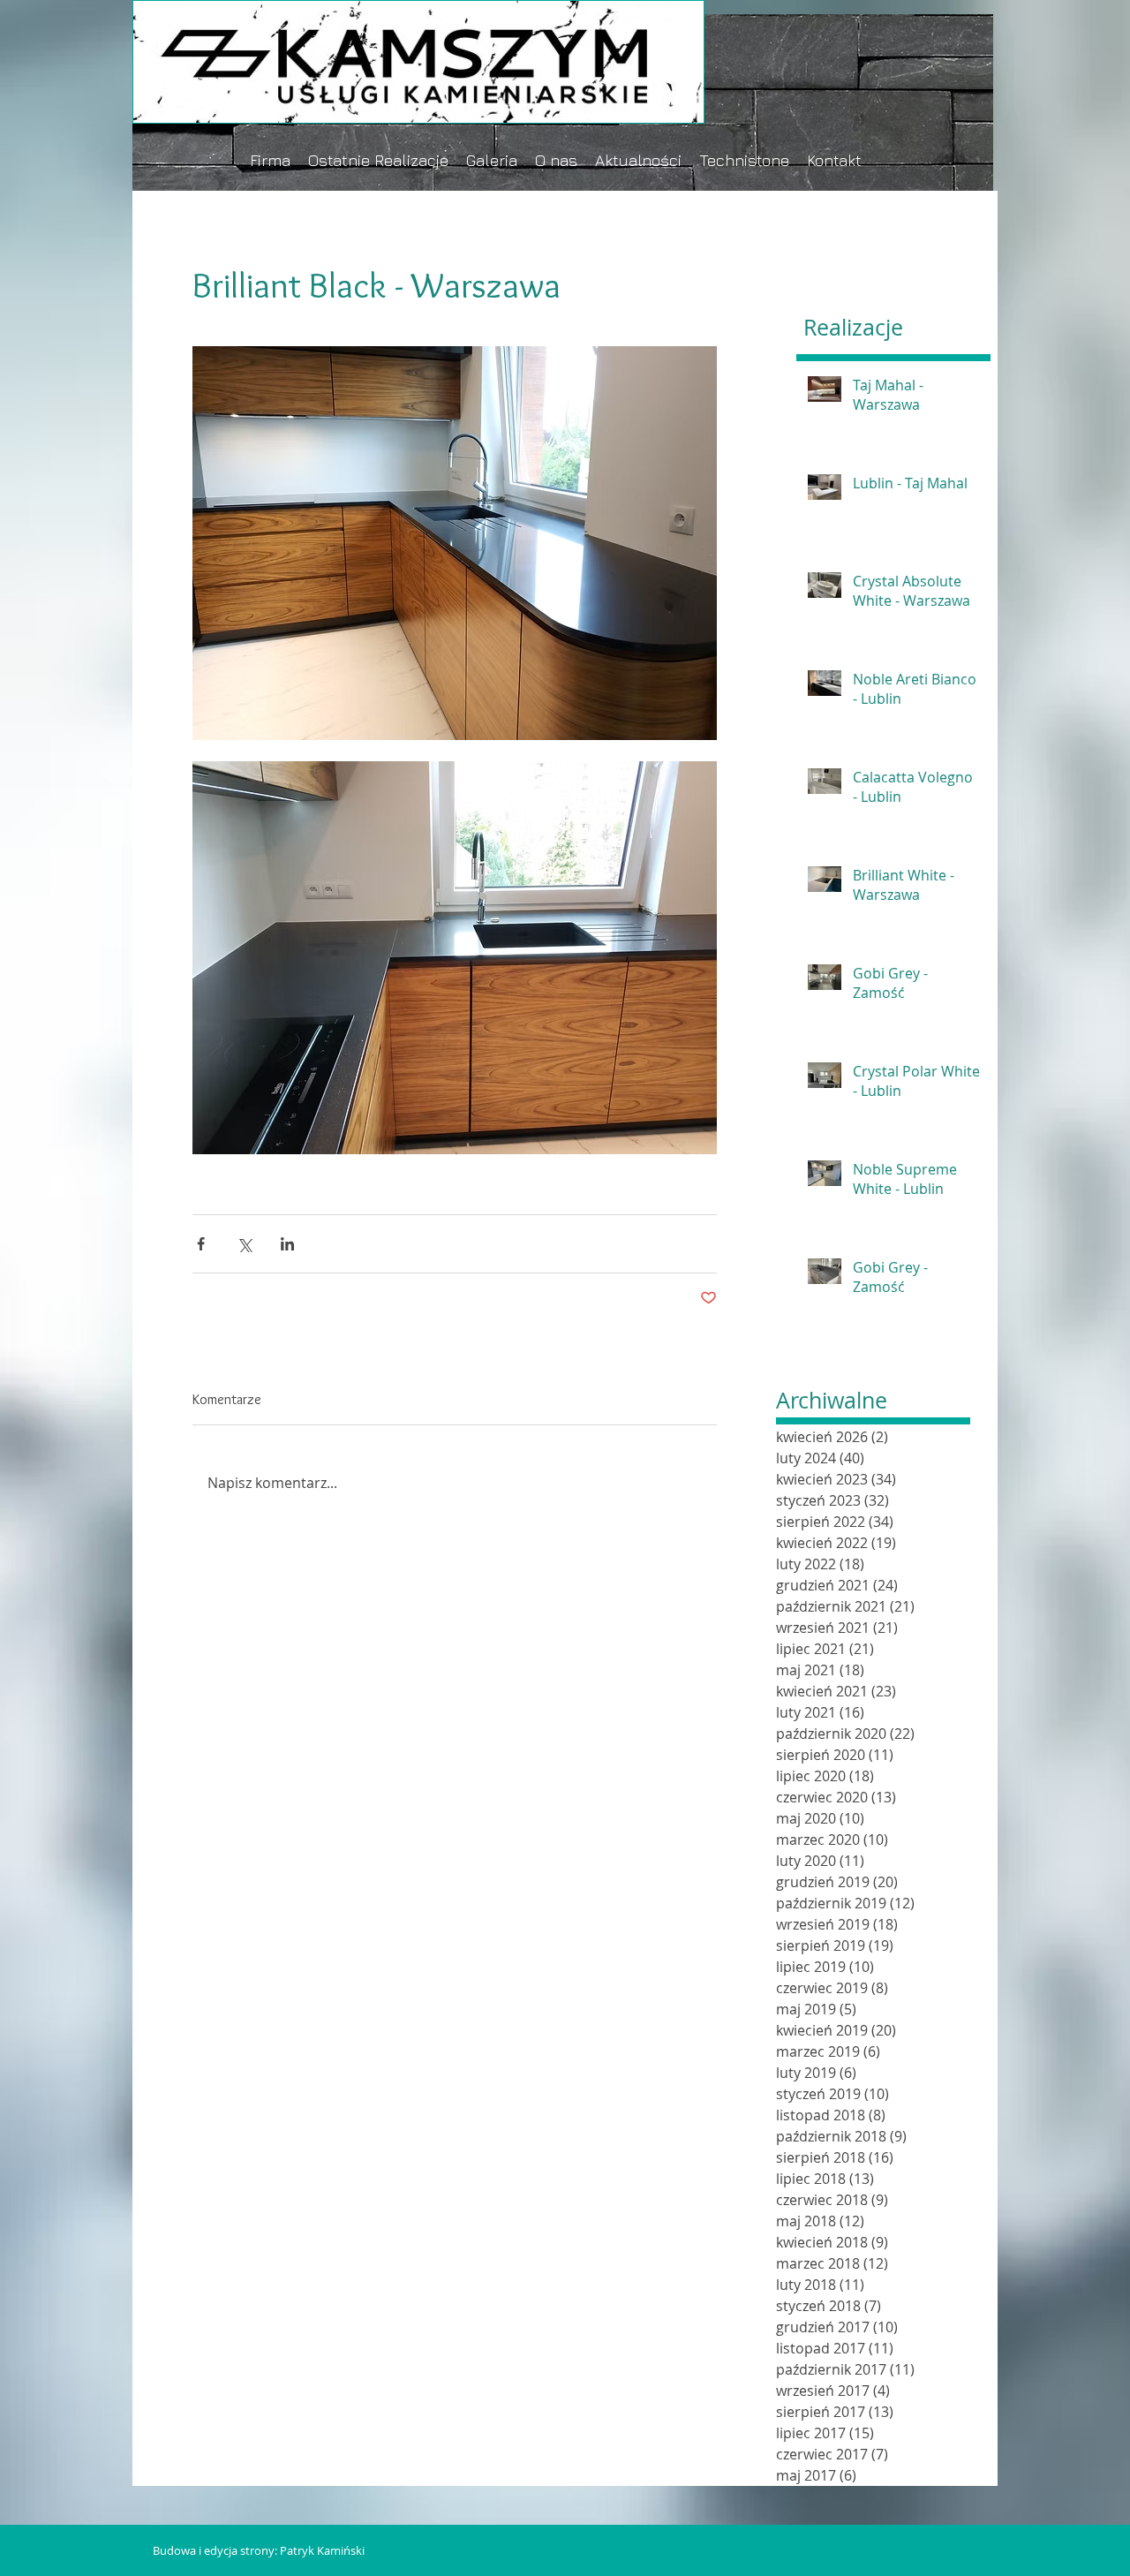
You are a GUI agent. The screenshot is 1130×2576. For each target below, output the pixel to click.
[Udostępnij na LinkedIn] (287, 1244)
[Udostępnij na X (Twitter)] (244, 1244)
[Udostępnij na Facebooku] (201, 1244)
